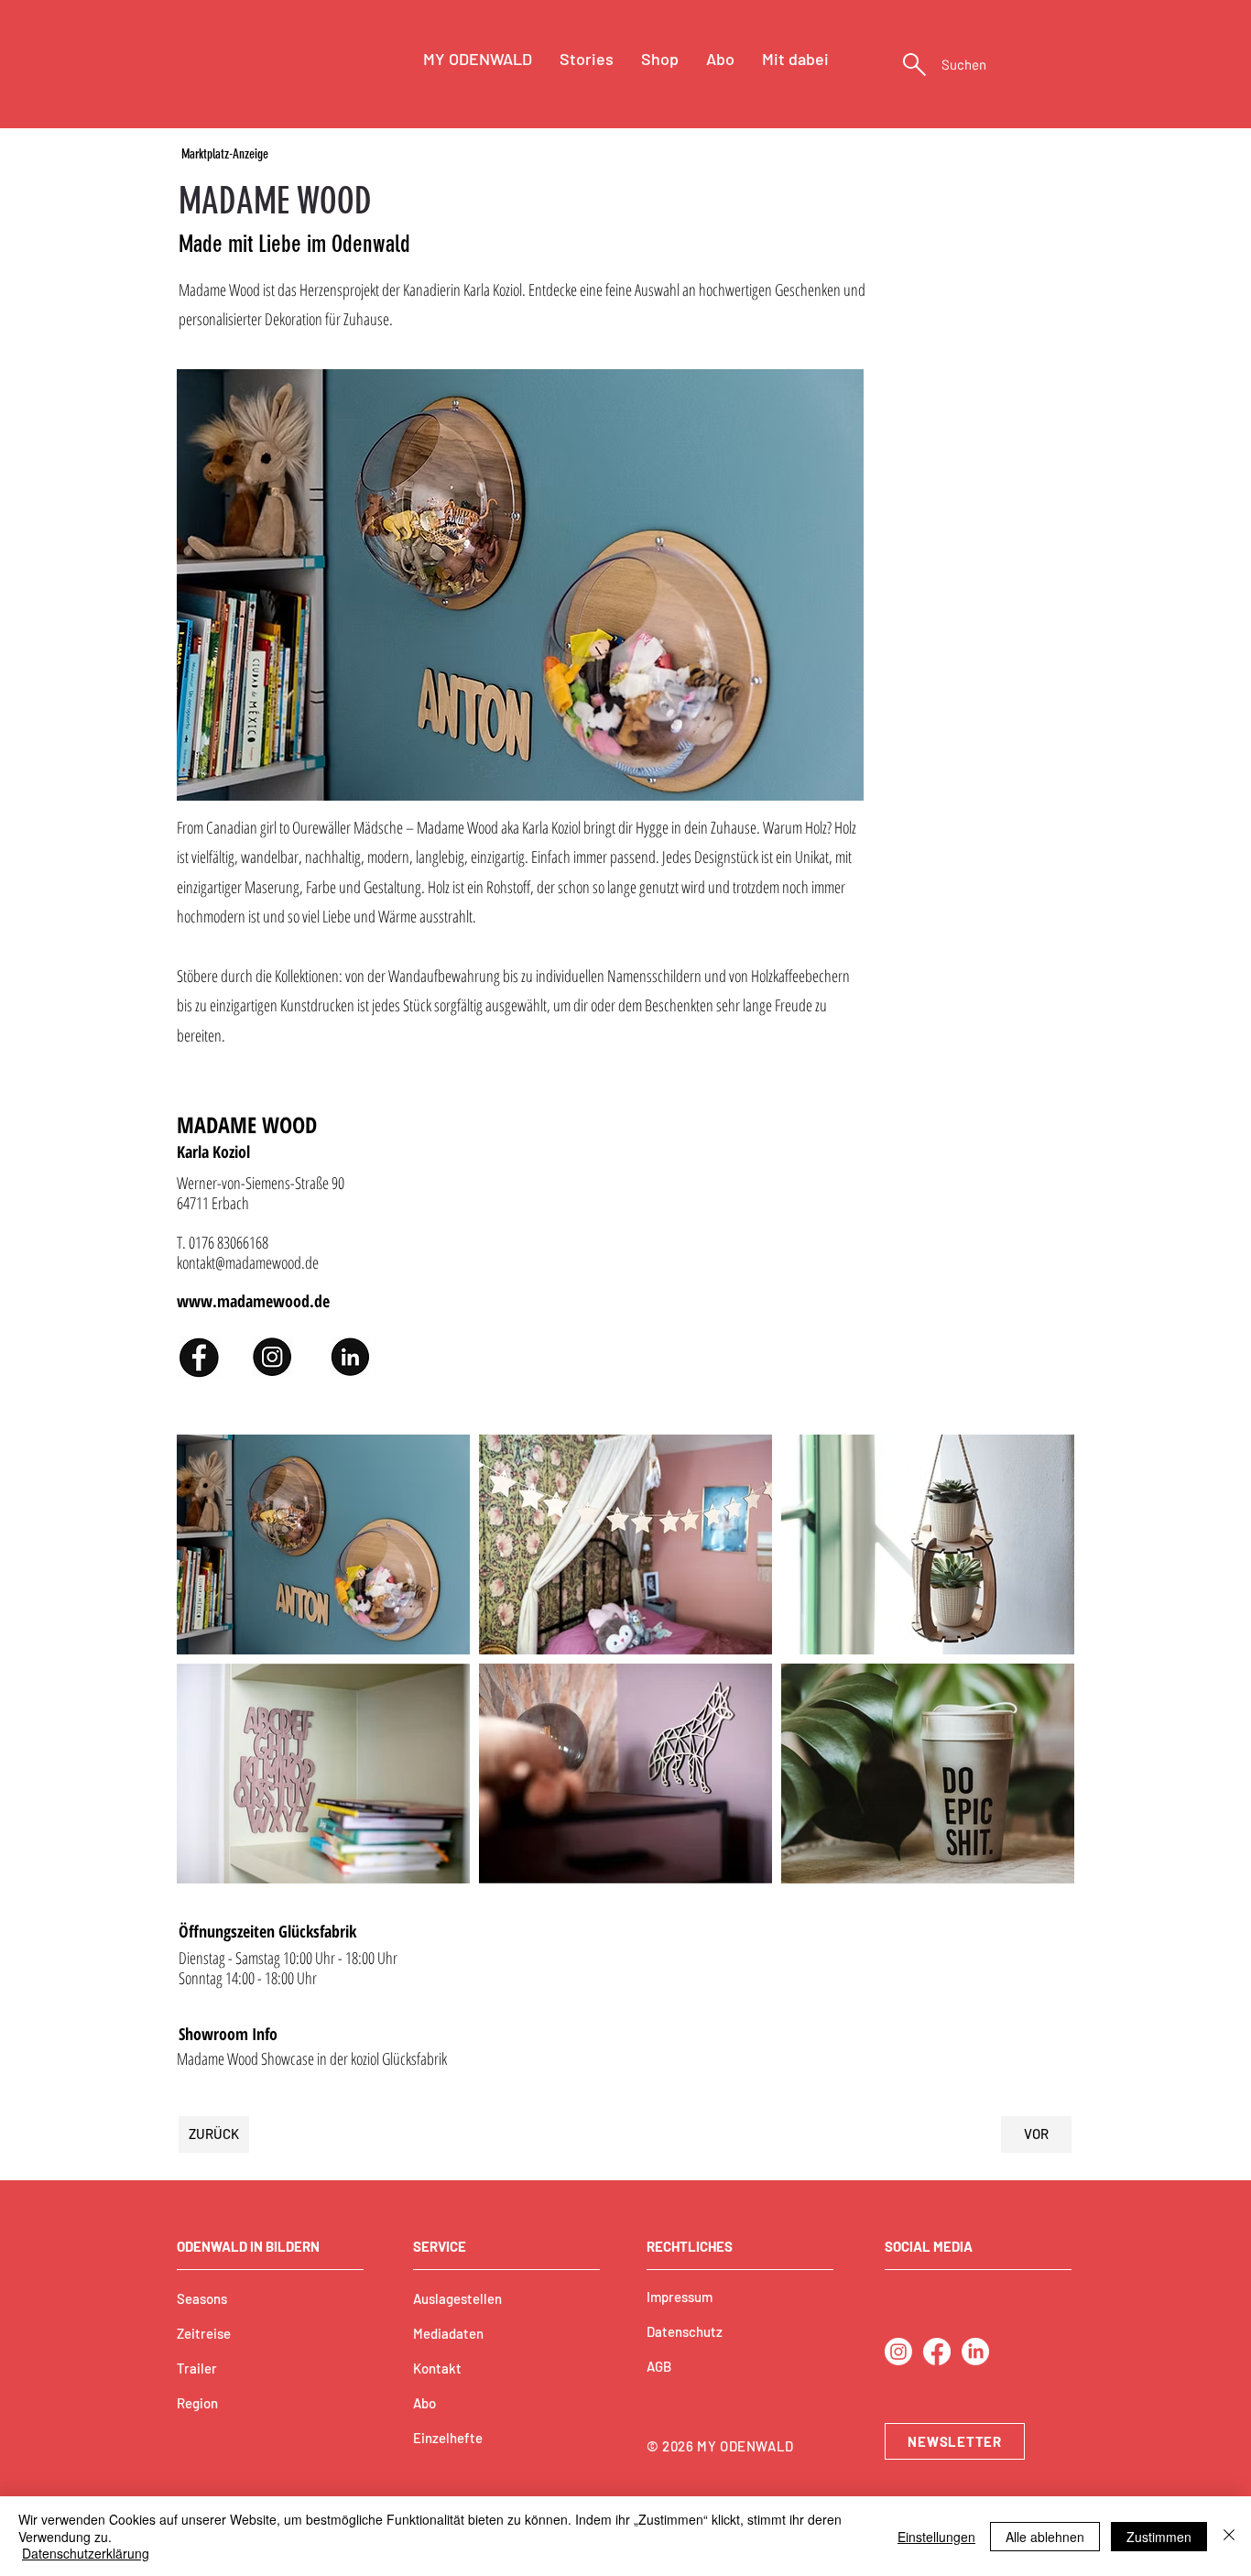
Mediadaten (448, 2333)
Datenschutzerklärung (86, 2553)
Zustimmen (1159, 2537)
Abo (424, 2403)
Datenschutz (685, 2331)
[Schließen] (1229, 2536)
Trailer (197, 2368)
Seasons (202, 2298)
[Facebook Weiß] (937, 2352)
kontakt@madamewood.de (248, 1262)
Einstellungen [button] (936, 2537)
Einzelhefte (448, 2438)
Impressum (680, 2297)
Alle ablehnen (1045, 2537)
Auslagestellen (457, 2298)
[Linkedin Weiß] (975, 2352)
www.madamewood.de (253, 1301)
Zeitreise (204, 2333)
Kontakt (437, 2368)
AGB (659, 2366)
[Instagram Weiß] (898, 2352)
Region (197, 2403)
